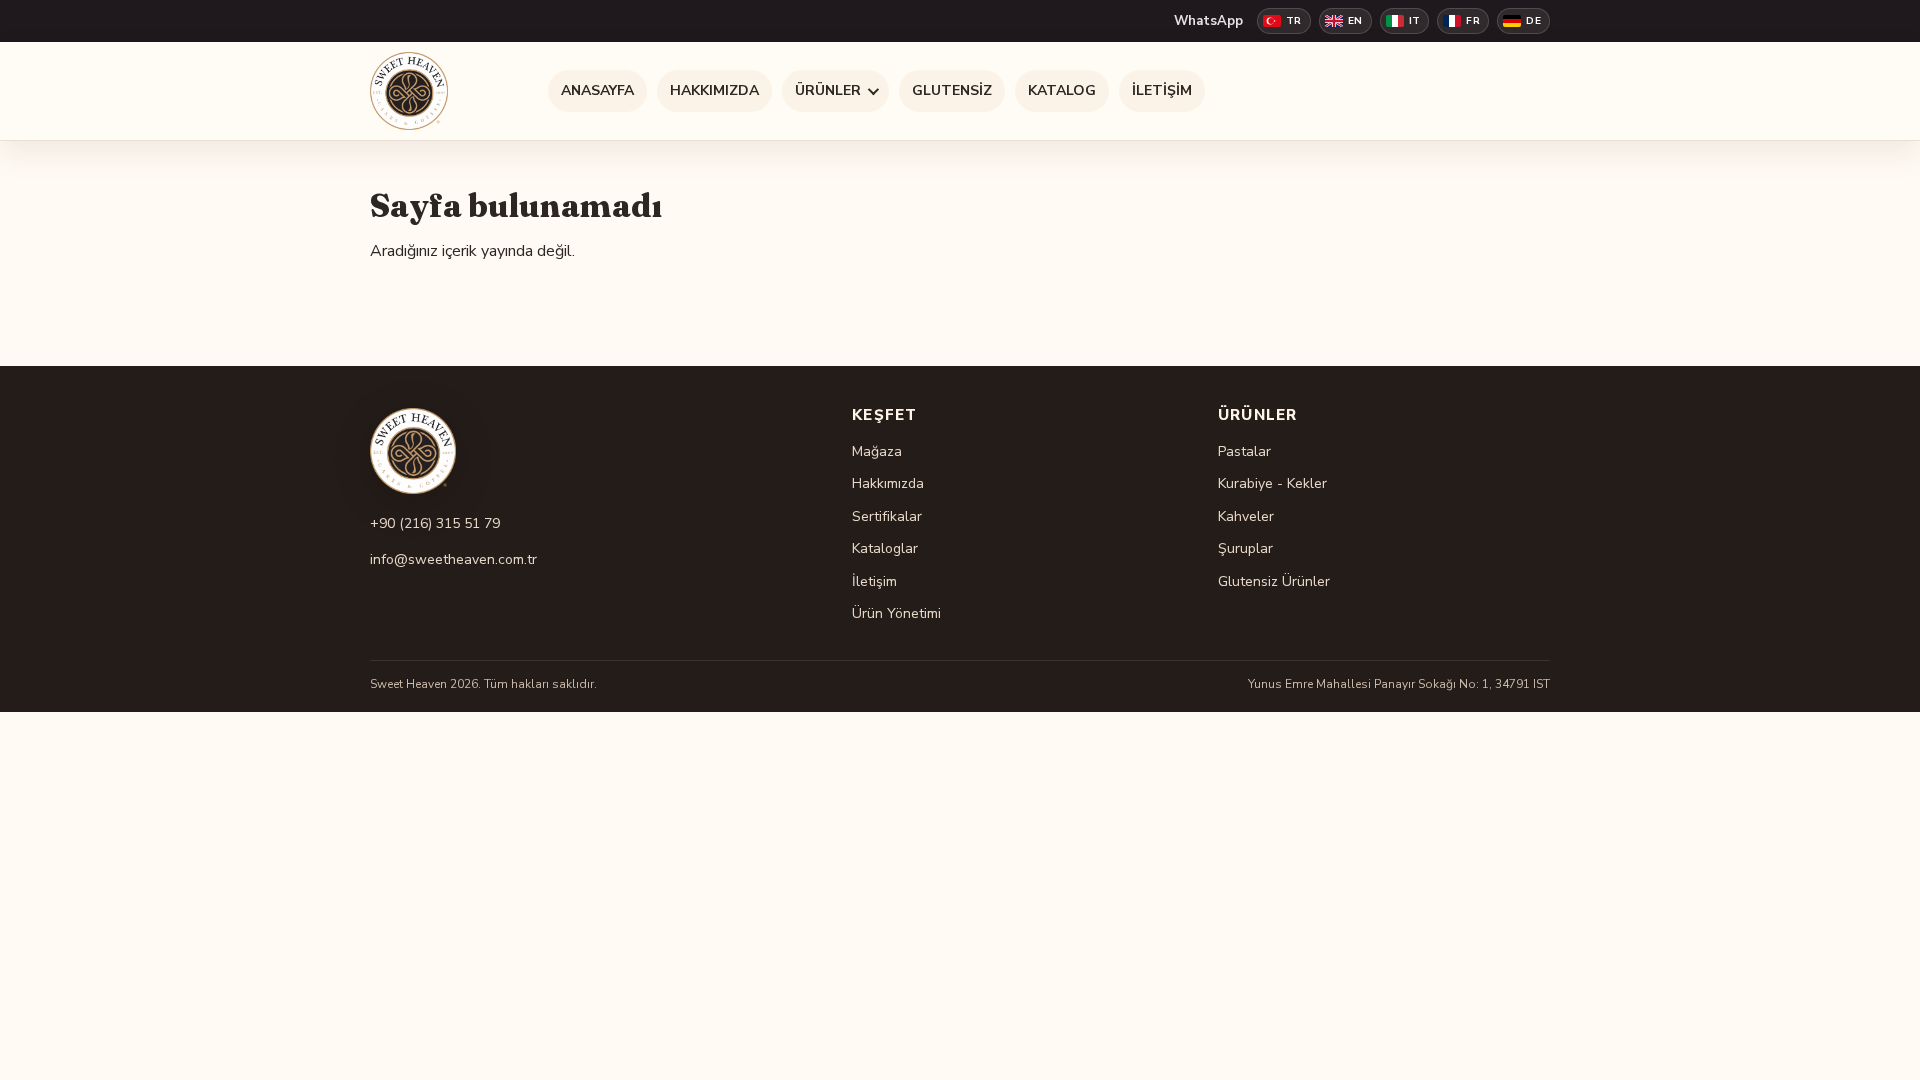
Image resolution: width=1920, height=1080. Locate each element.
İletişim (1162, 90)
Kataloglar (885, 548)
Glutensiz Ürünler (1274, 581)
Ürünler (828, 90)
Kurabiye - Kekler (1272, 483)
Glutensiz (952, 90)
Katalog (1062, 90)
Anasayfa (597, 90)
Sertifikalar (887, 516)
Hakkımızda (714, 90)
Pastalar (1244, 451)
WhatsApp (1208, 21)
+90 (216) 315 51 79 (435, 523)
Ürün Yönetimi (896, 613)
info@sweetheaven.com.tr (453, 559)
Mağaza (877, 451)
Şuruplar (1245, 548)
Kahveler (1246, 516)
